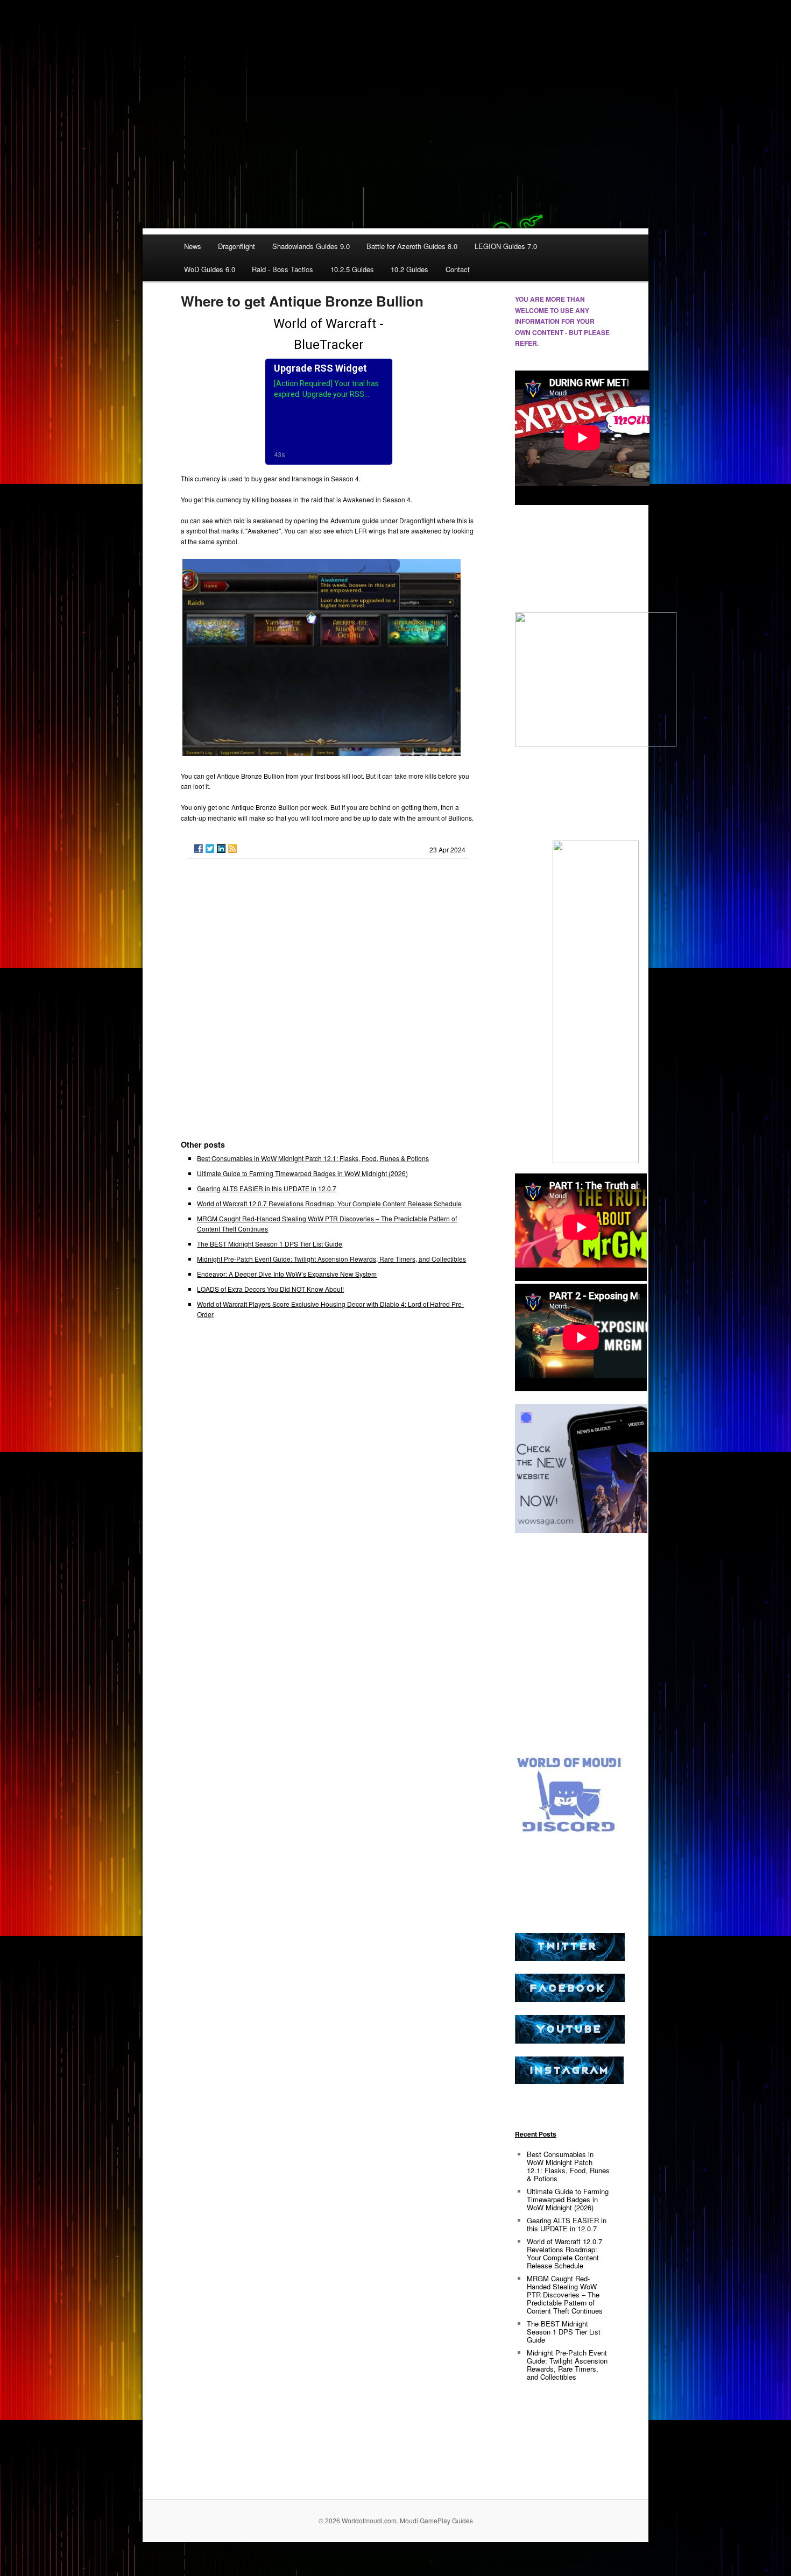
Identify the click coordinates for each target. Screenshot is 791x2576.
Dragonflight (236, 246)
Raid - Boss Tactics (282, 269)
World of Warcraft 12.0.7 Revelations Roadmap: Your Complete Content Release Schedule (329, 1203)
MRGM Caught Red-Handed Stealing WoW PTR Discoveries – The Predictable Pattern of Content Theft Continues (565, 2294)
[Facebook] (199, 849)
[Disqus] (329, 1004)
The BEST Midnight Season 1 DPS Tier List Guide (270, 1244)
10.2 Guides (409, 269)
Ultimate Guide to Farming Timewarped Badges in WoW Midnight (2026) (302, 1173)
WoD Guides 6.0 (210, 269)
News (193, 246)
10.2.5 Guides (352, 269)
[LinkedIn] (221, 849)
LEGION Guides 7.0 (506, 246)
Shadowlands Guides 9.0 (311, 246)
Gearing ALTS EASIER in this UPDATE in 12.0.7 (267, 1188)
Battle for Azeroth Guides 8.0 (412, 246)
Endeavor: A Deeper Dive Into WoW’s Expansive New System (287, 1274)
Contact (458, 269)
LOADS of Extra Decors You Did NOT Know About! (270, 1289)
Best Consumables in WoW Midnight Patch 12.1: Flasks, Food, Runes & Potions (313, 1158)
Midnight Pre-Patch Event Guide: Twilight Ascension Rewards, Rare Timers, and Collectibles (331, 1259)
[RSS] (232, 849)
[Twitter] (210, 849)
